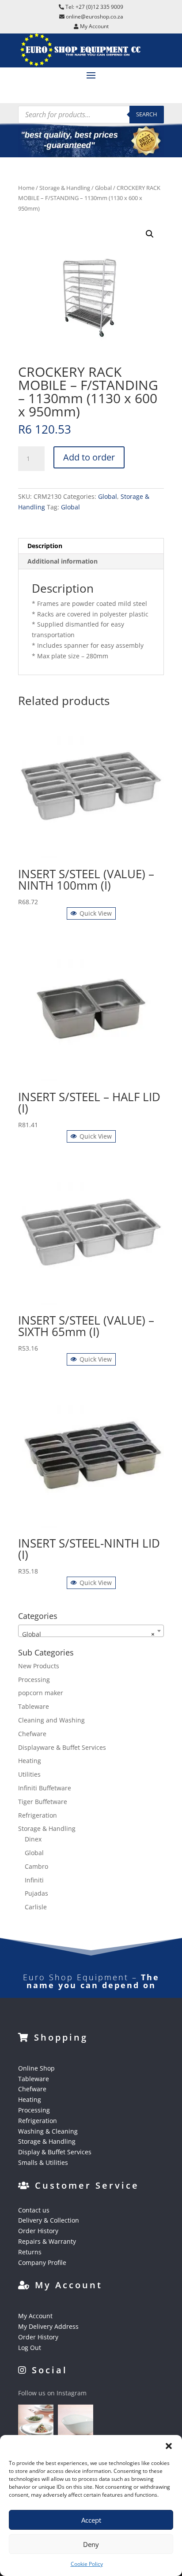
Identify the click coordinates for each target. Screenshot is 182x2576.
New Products (39, 1666)
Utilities (29, 1774)
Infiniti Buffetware (45, 1788)
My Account (35, 2316)
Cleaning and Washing (51, 1720)
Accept (91, 2520)
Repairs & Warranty (47, 2241)
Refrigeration (38, 1815)
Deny (91, 2544)
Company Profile (42, 2262)
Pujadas (36, 1893)
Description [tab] (45, 546)
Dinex (33, 1839)
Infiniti (34, 1880)
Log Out (30, 2348)
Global (103, 188)
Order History (38, 2231)
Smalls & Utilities (43, 2162)
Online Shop (36, 2068)
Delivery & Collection (49, 2220)
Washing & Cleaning (48, 2131)
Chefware (32, 1734)
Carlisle (36, 1907)
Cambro (36, 1866)
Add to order (89, 457)
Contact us (34, 2210)
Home (26, 188)
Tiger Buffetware (43, 1802)
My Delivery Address (48, 2326)
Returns (30, 2252)
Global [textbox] (88, 1634)
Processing (34, 1680)
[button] (169, 2446)
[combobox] (91, 1631)
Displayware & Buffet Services (62, 1747)
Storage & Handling (65, 188)
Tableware (34, 1706)
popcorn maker (41, 1693)
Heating (30, 1761)
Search (147, 114)
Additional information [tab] (63, 561)
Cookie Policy (87, 2564)
